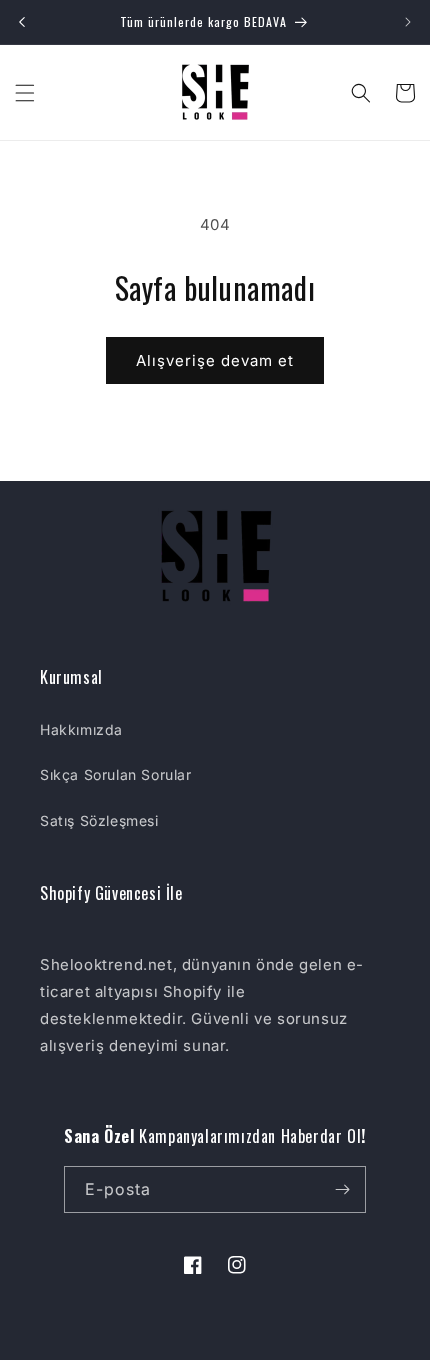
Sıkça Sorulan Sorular (116, 774)
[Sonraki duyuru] (408, 22)
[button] (25, 93)
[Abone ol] (343, 1189)
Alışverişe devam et (215, 360)
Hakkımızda (81, 729)
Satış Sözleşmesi (99, 820)
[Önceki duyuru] (22, 22)
